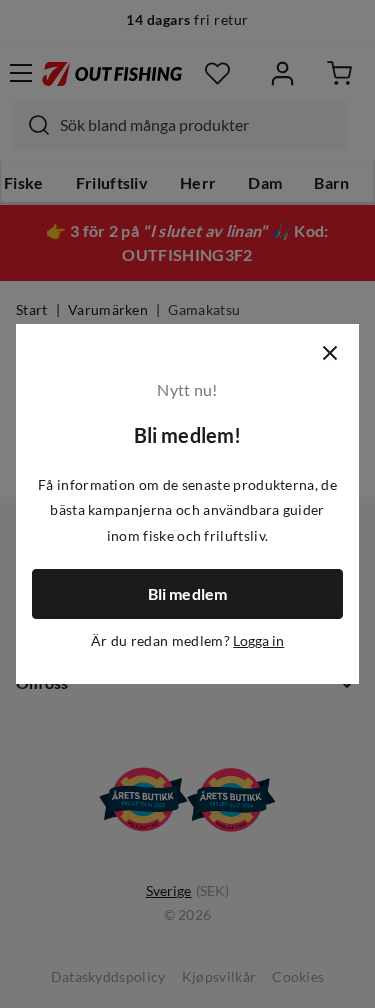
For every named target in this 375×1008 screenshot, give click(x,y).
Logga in (258, 641)
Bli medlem (188, 594)
